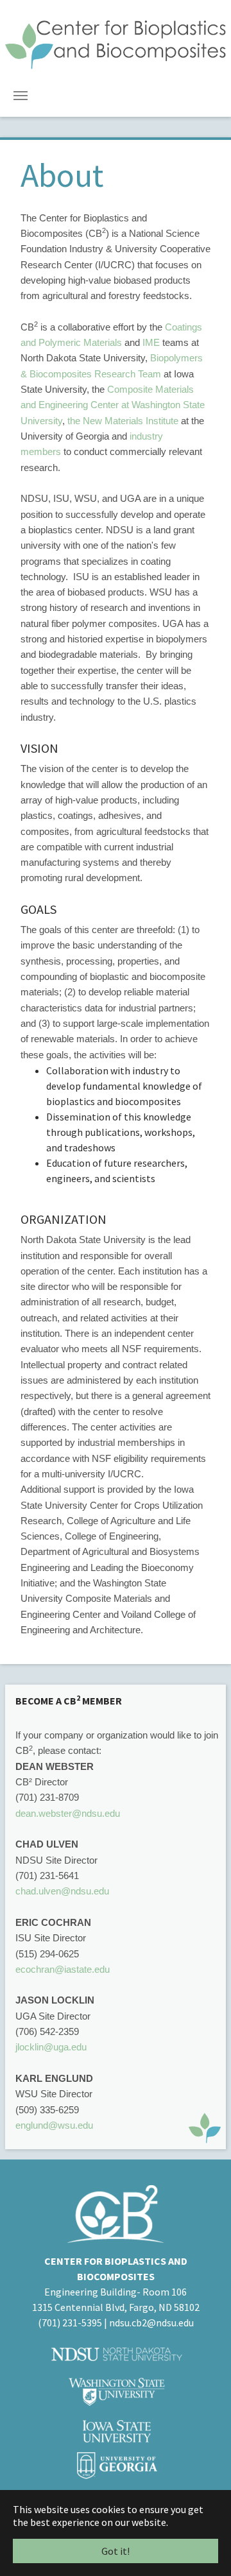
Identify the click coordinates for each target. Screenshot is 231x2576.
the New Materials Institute (123, 421)
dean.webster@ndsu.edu (68, 1813)
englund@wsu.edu (54, 2125)
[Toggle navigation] (21, 96)
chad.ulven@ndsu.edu (64, 1891)
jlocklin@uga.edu (51, 2047)
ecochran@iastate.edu (63, 1969)
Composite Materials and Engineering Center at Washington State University (113, 405)
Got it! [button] (116, 2551)
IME (151, 342)
